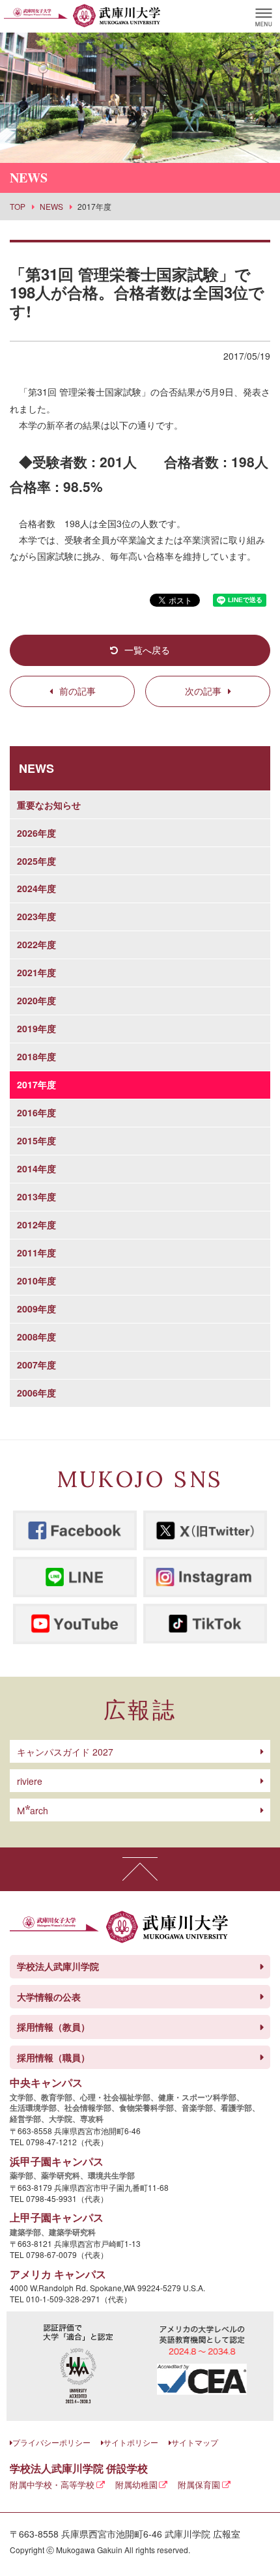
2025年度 (36, 861)
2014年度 (36, 1168)
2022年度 (36, 944)
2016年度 (36, 1112)
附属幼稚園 (136, 2484)
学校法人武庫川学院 (58, 1966)
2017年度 (36, 1084)
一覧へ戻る (147, 650)
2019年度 (36, 1028)
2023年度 (36, 916)
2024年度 (36, 888)
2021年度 (36, 972)
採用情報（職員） (53, 2057)
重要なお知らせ (49, 805)
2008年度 (36, 1337)
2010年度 (36, 1281)
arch (33, 1810)
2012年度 (36, 1224)
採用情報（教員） (53, 2027)
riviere (30, 1781)
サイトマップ (195, 2442)
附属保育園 (199, 2484)
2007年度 (36, 1365)
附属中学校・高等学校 (52, 2484)
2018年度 (36, 1056)
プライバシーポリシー (51, 2442)
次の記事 (203, 691)
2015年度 (36, 1140)
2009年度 (36, 1309)
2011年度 (36, 1252)
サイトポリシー (131, 2442)
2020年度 (36, 1000)
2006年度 (36, 1393)
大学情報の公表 (49, 1997)
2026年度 (36, 833)
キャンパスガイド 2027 (65, 1752)
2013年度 (36, 1196)
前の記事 (77, 691)
